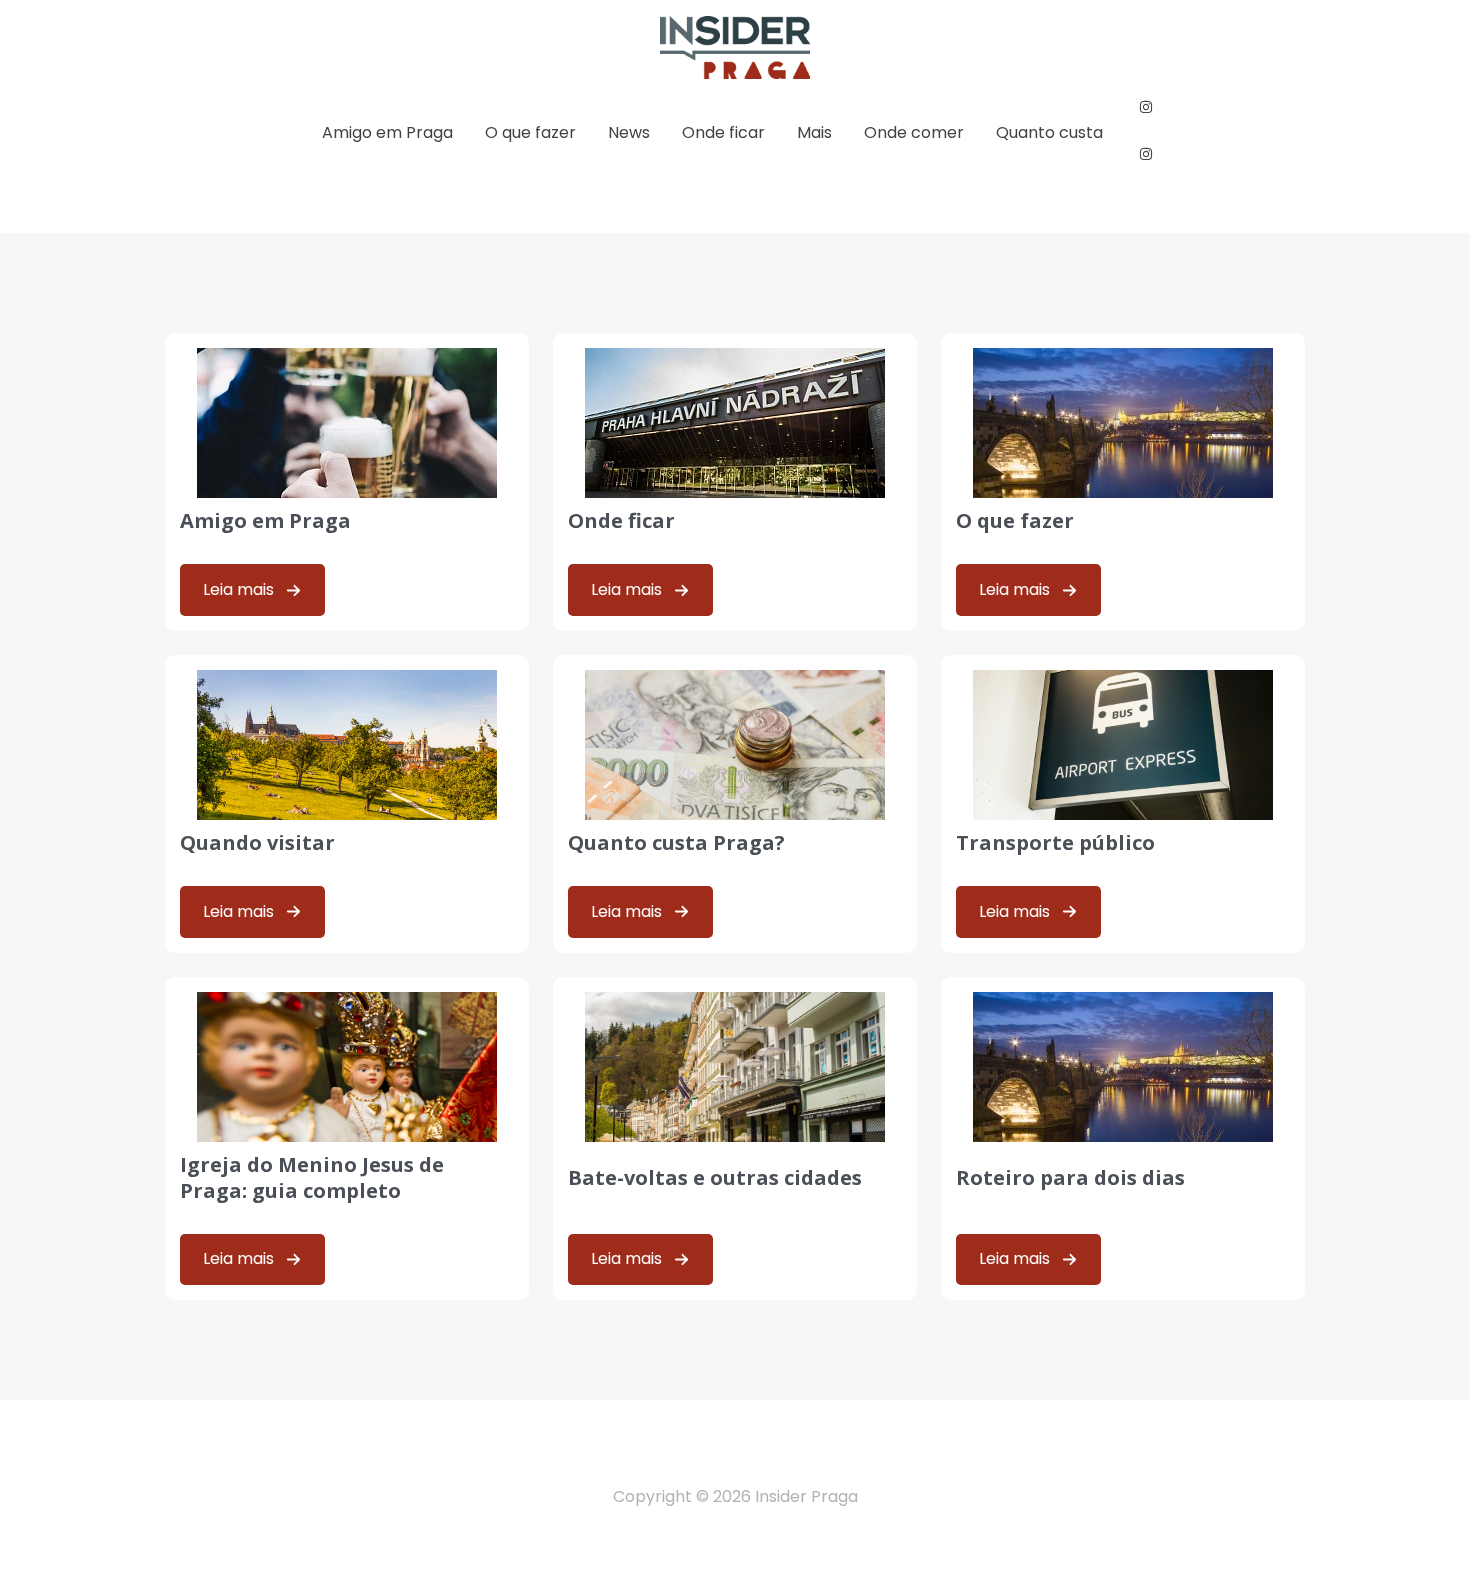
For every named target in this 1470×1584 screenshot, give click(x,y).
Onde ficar (723, 132)
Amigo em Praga (387, 132)
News (629, 132)
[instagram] (1146, 107)
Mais (814, 132)
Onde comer (914, 132)
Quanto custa (1049, 132)
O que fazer (530, 132)
